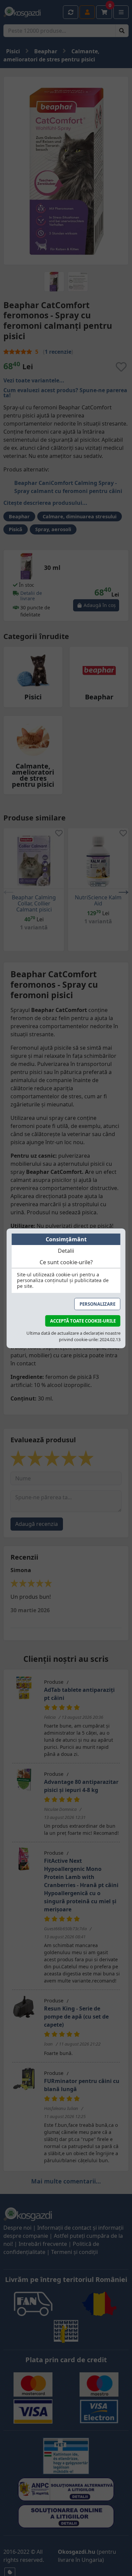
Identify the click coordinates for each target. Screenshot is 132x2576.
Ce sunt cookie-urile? (66, 1262)
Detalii (66, 1251)
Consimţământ (66, 1239)
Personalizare (97, 1304)
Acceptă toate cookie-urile (83, 1321)
